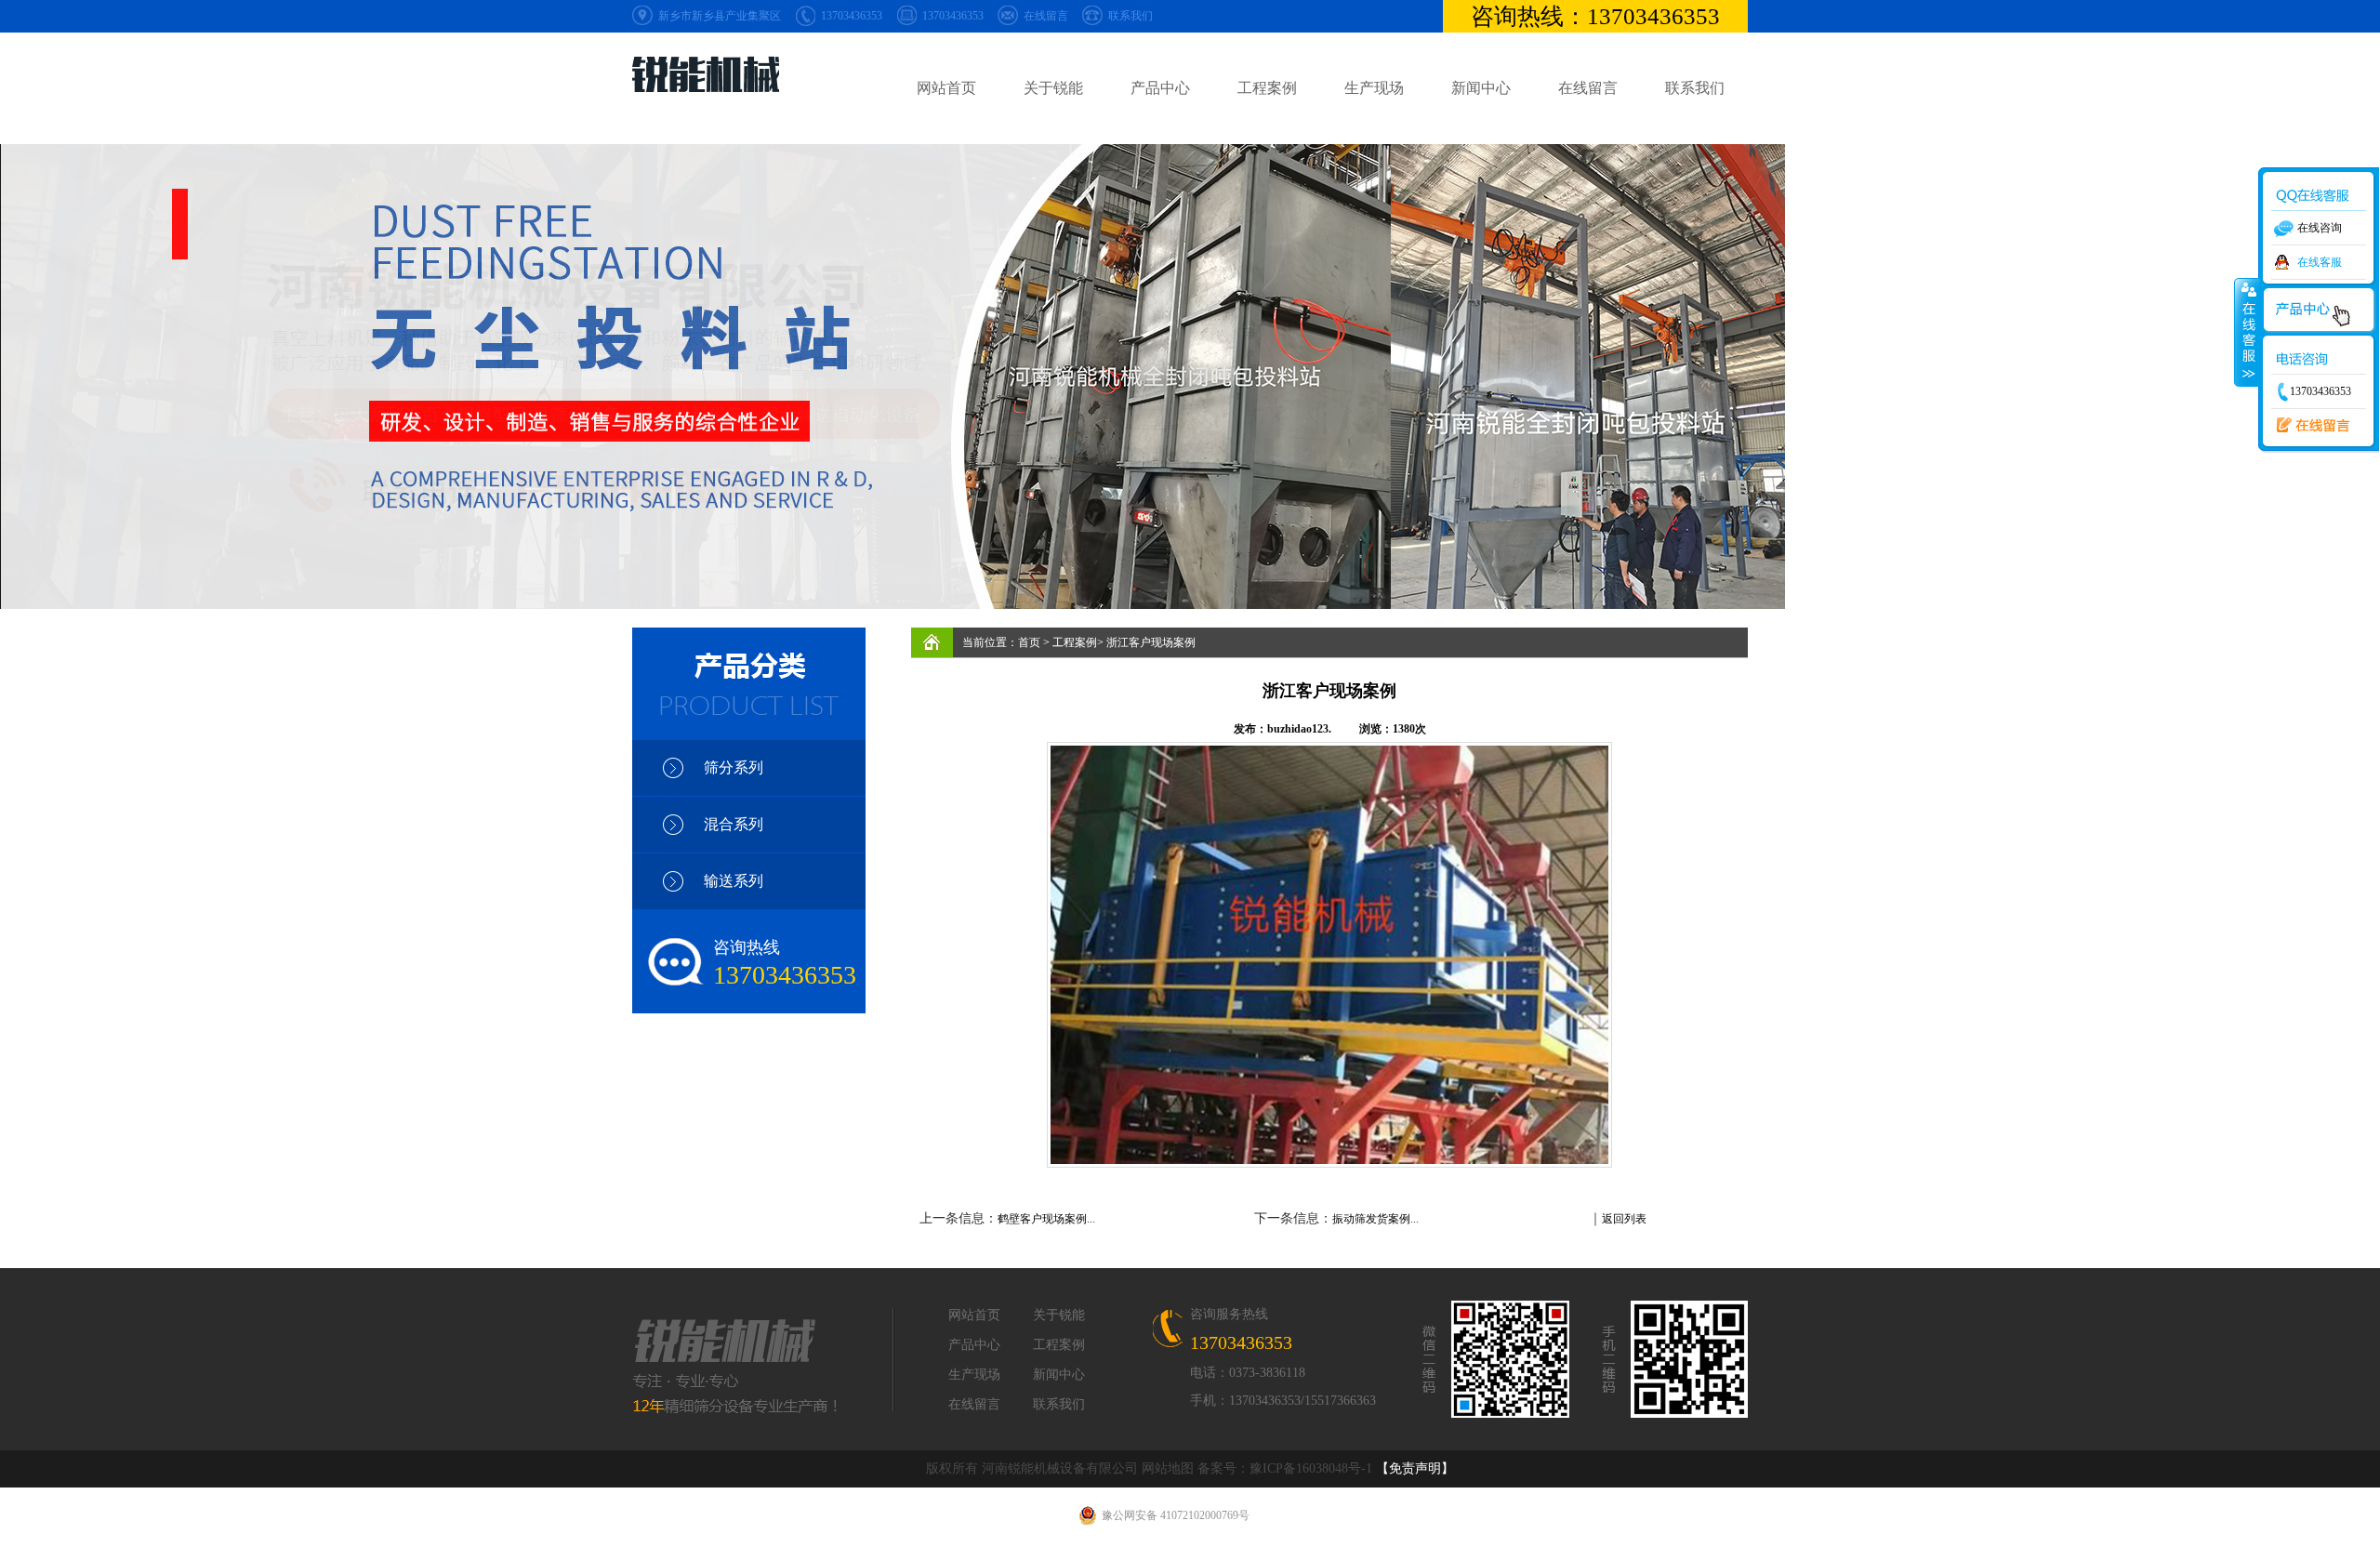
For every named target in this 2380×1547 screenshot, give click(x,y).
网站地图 (1168, 1468)
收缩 (2247, 332)
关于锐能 (1053, 88)
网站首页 (946, 88)
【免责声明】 (1415, 1468)
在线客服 (2320, 262)
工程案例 (1267, 88)
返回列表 (1624, 1219)
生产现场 (1374, 88)
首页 (1029, 642)
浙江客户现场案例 (1151, 642)
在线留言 (1046, 16)
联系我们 (1130, 16)
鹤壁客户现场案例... (1046, 1219)
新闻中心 (1481, 88)
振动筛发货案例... (1375, 1219)
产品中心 (1160, 88)
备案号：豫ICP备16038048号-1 (1285, 1468)
